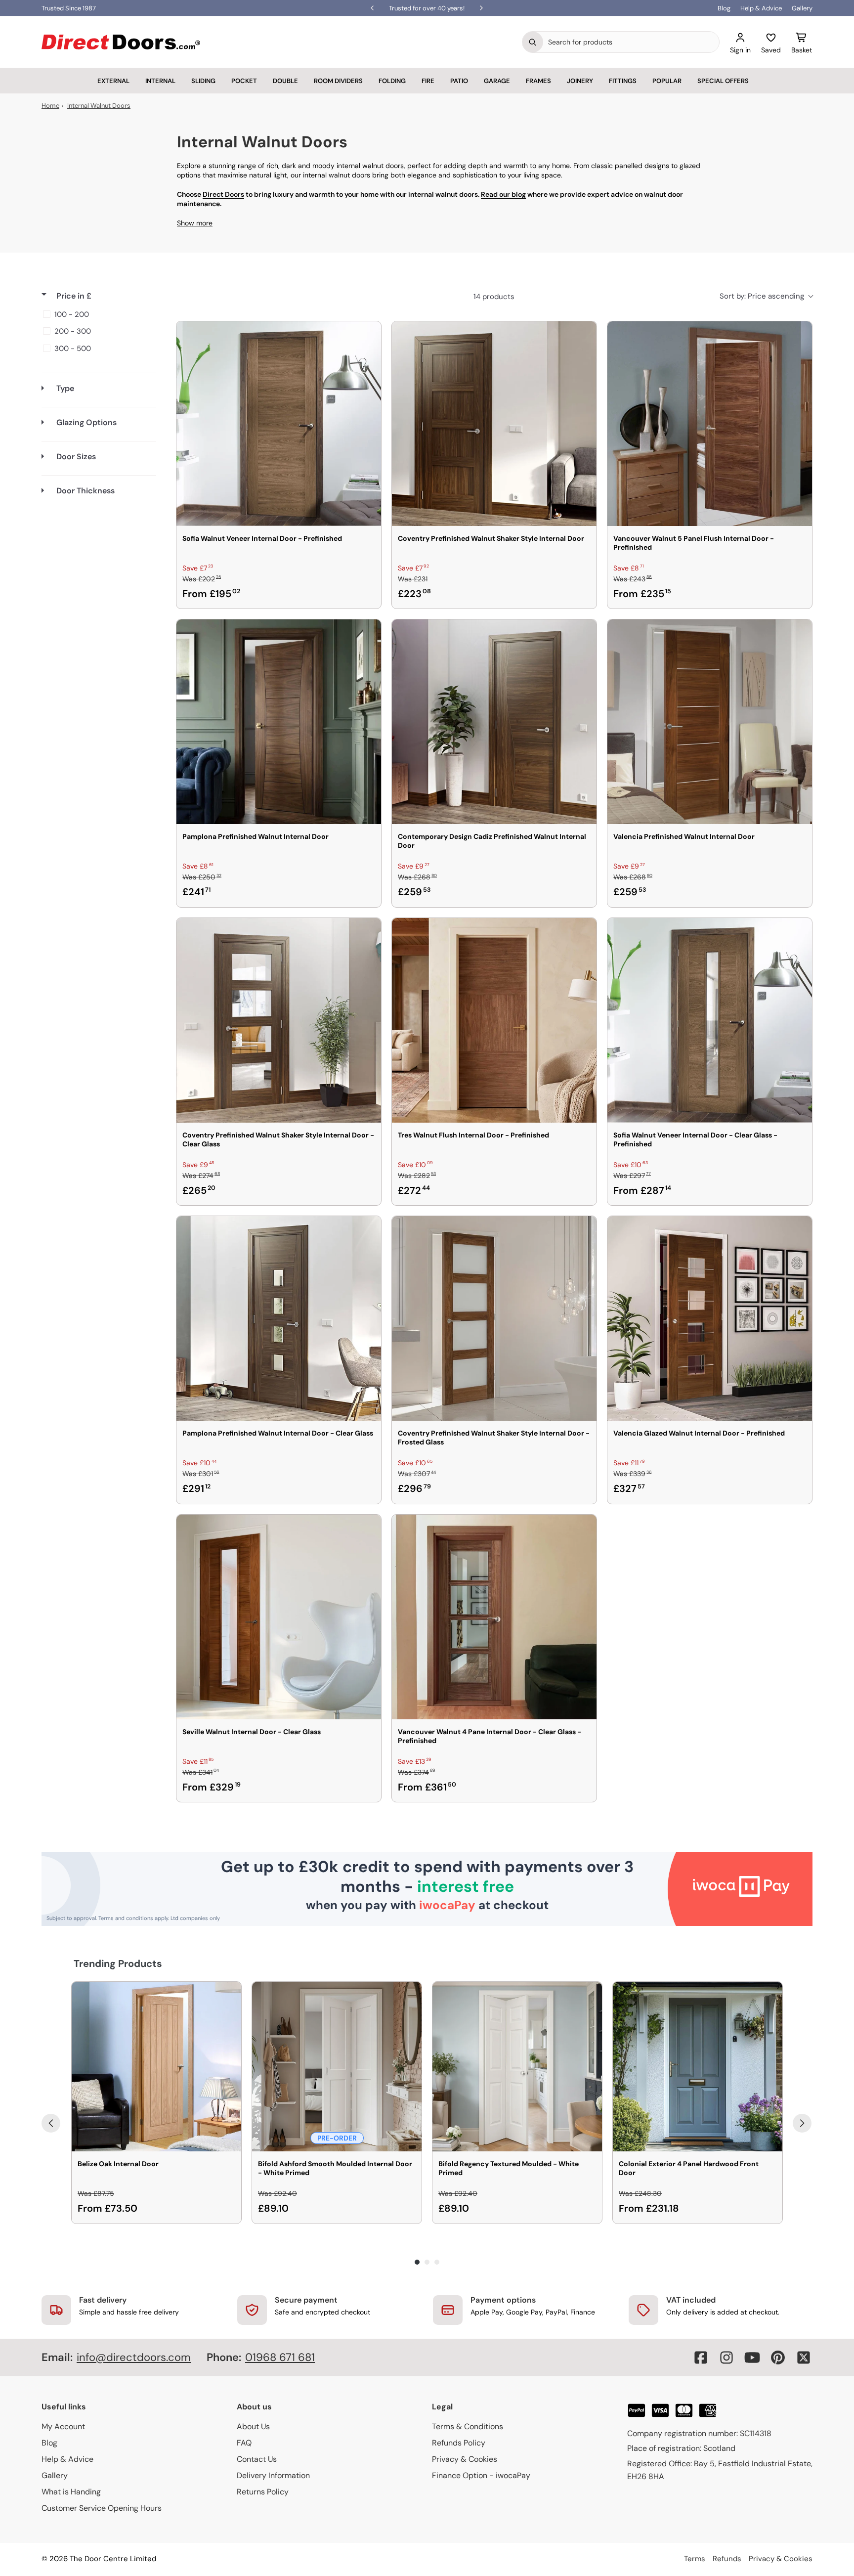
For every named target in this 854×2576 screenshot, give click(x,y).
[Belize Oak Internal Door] (156, 2067)
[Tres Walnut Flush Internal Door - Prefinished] (494, 1020)
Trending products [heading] (118, 1964)
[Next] (802, 2123)
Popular (667, 81)
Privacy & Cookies (465, 2459)
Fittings (623, 81)
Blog (724, 8)
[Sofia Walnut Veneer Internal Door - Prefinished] (279, 424)
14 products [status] (494, 297)
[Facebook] (701, 2358)
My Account (63, 2426)
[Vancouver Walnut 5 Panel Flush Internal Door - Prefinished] (710, 424)
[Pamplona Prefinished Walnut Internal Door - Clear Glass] (279, 1318)
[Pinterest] (778, 2358)
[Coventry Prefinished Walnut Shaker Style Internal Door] (494, 424)
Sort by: (762, 296)
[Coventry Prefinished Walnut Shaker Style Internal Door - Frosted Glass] (494, 1318)
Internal (160, 81)
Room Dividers (338, 81)
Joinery (580, 81)
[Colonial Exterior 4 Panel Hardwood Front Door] (698, 2067)
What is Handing (71, 2492)
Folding (392, 81)
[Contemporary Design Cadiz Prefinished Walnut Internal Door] (494, 722)
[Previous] (51, 2123)
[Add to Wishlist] (367, 335)
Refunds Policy (459, 2443)
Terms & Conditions (468, 2426)
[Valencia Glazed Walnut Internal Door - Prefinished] (710, 1318)
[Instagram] (726, 2358)
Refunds (727, 2559)
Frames (538, 81)
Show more (195, 223)
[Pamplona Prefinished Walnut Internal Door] (279, 722)
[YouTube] (752, 2358)
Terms (695, 2559)
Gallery (802, 8)
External (113, 81)
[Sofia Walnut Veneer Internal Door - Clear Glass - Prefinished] (710, 1020)
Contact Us (257, 2459)
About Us (253, 2426)
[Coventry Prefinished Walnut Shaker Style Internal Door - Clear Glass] (279, 1020)
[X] (804, 2358)
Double (285, 81)
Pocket (244, 81)
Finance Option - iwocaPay (481, 2475)
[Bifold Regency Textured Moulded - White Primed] (517, 2067)
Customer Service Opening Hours (102, 2508)
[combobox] (631, 42)
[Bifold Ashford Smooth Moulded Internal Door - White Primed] (337, 2067)
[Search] (533, 42)
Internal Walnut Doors (99, 106)
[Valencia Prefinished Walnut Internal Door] (710, 722)
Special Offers (723, 81)
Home (50, 106)
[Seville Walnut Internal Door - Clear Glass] (279, 1617)
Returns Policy (263, 2492)
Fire (428, 81)
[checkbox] (97, 314)
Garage (497, 81)
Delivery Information (273, 2475)
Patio (459, 81)
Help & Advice (761, 8)
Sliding (203, 81)
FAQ (244, 2443)
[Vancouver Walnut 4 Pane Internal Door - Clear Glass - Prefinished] (494, 1617)
